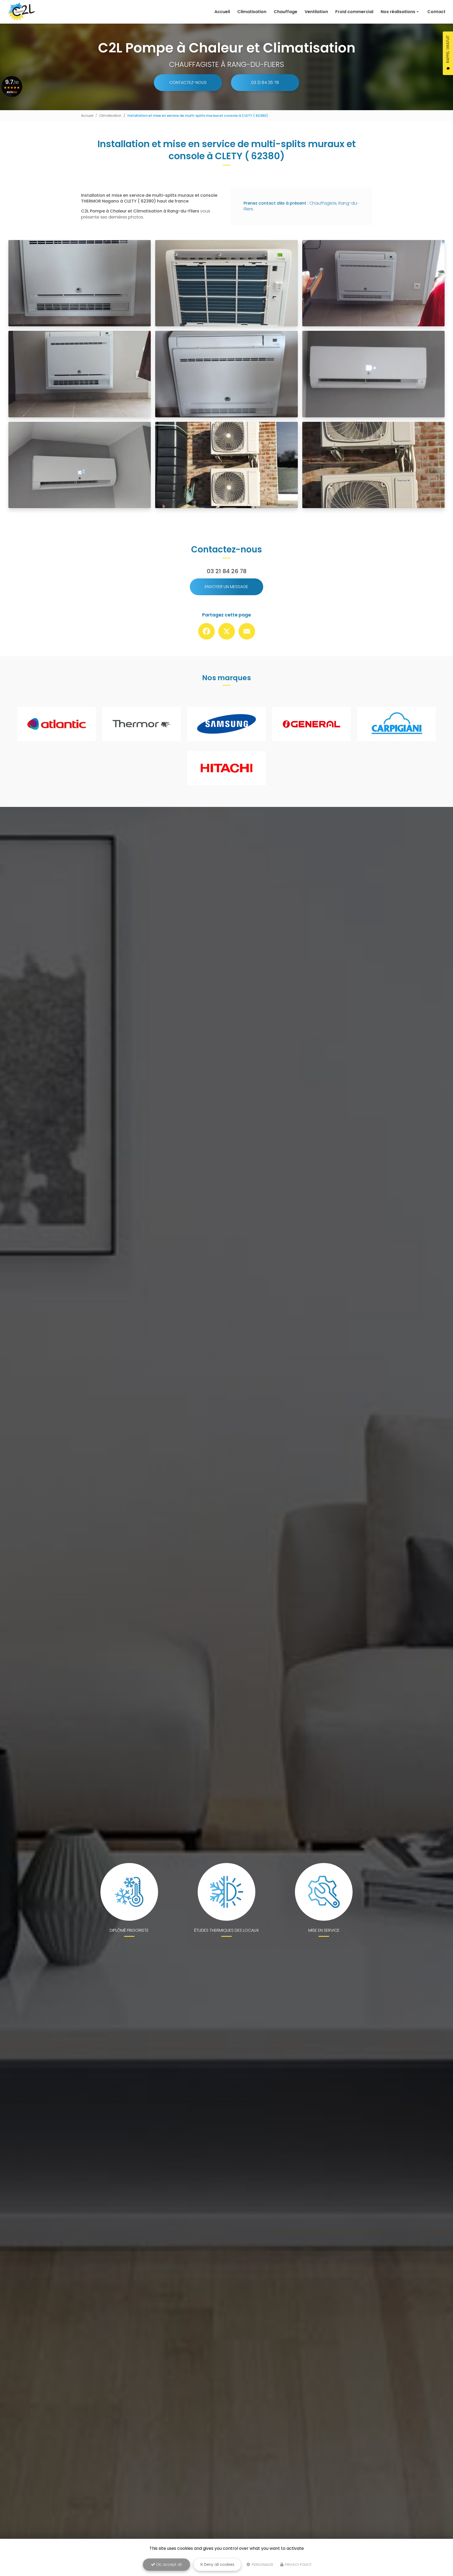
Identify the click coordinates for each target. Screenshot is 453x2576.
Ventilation (316, 12)
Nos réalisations (398, 12)
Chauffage (285, 12)
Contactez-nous (188, 83)
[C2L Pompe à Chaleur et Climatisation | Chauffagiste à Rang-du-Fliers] (21, 12)
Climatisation (252, 12)
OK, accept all (168, 2564)
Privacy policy (298, 2565)
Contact (436, 12)
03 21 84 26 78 (265, 83)
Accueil (222, 12)
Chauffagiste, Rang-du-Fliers (301, 206)
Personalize (262, 2565)
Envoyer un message (226, 587)
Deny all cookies (219, 2564)
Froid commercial (354, 12)
